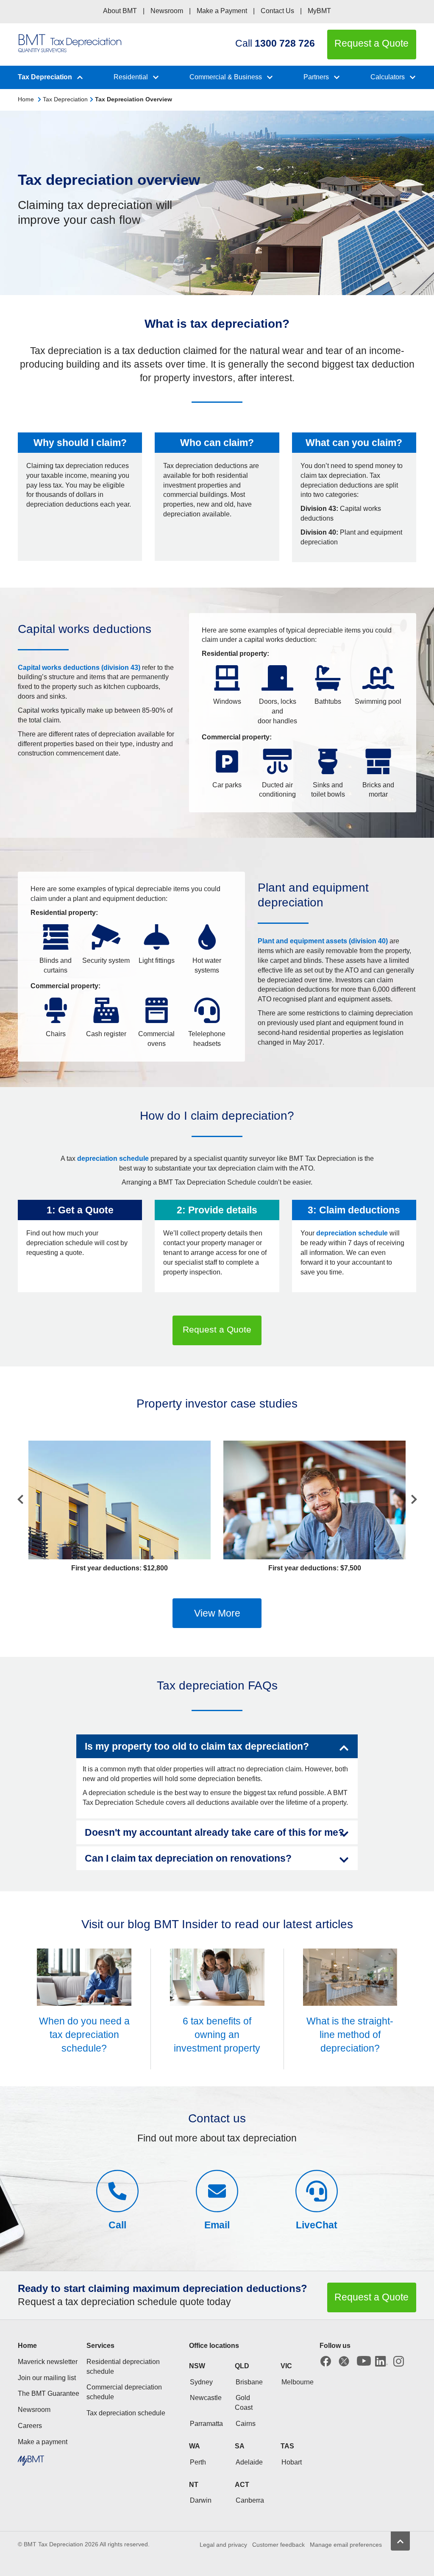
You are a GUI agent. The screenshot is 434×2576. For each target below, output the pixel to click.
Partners (316, 77)
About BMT (120, 11)
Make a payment (43, 2442)
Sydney (201, 2382)
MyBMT (319, 11)
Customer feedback (278, 2545)
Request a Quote (217, 1329)
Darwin (201, 2500)
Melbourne (298, 2382)
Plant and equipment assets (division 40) (323, 941)
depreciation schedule (113, 1158)
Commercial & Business (226, 77)
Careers (30, 2426)
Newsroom (167, 11)
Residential (131, 77)
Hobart (292, 2462)
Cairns (246, 2424)
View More (217, 1613)
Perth (198, 2462)
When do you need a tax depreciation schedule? (84, 2035)
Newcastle (206, 2398)
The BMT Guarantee (49, 2393)
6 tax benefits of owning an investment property (217, 2035)
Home (26, 99)
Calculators (388, 77)
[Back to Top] (400, 2541)
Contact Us (277, 11)
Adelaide (249, 2462)
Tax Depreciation (45, 77)
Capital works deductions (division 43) (79, 668)
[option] (120, 1507)
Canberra (250, 2500)
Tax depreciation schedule (126, 2413)
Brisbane (249, 2382)
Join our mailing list (47, 2378)
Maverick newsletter (48, 2362)
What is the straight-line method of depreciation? (350, 2035)
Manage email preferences (346, 2545)
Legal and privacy (223, 2545)
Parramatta (206, 2424)
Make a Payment (222, 11)
